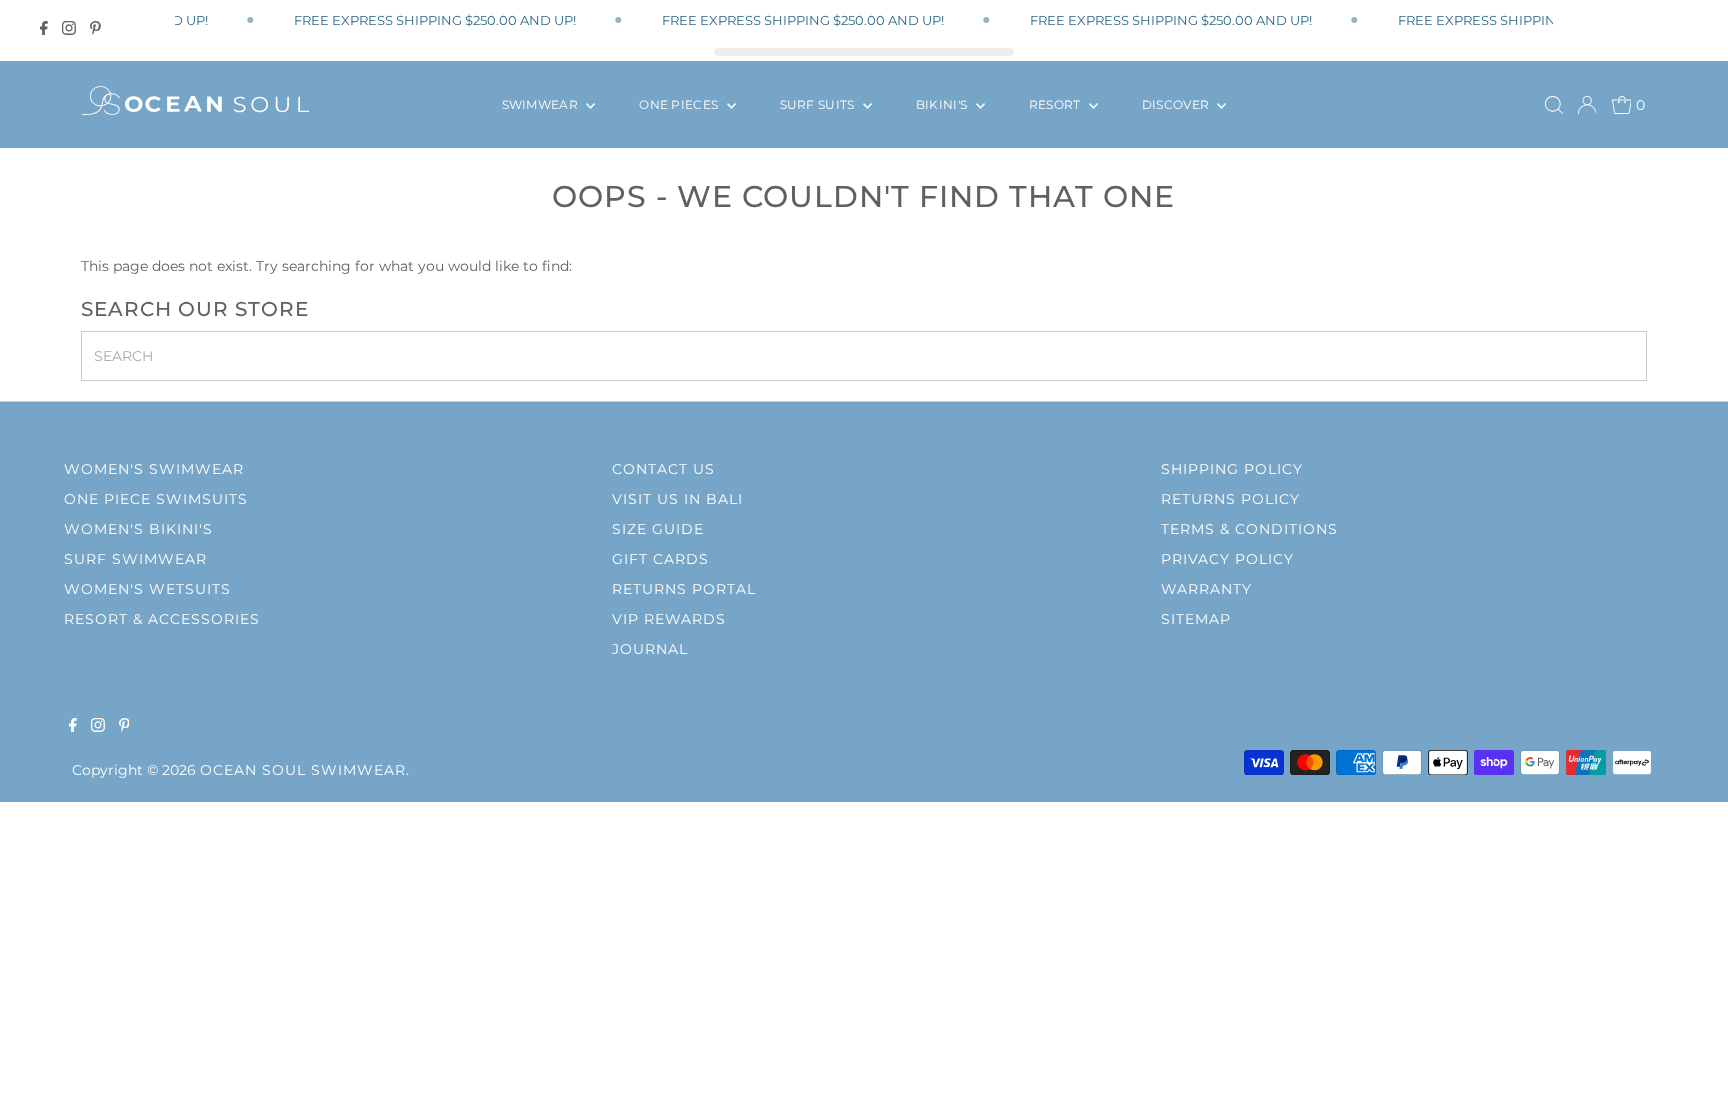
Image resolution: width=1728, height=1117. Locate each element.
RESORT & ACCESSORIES (162, 619)
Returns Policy (1230, 499)
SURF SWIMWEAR (135, 559)
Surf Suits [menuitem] (819, 104)
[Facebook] (44, 28)
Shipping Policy (1232, 469)
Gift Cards (660, 559)
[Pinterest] (95, 28)
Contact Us (663, 469)
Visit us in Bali (677, 499)
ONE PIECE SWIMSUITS (156, 499)
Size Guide (658, 529)
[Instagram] (69, 28)
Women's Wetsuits (147, 589)
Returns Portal (684, 589)
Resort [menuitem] (1056, 104)
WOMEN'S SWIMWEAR (154, 469)
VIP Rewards (669, 619)
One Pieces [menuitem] (680, 104)
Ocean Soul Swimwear (303, 770)
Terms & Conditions (1249, 529)
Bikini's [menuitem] (943, 104)
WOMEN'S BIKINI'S (138, 529)
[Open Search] (1554, 105)
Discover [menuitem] (1177, 104)
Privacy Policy (1227, 559)
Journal (650, 649)
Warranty (1206, 589)
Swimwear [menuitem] (542, 104)
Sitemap (1196, 619)
